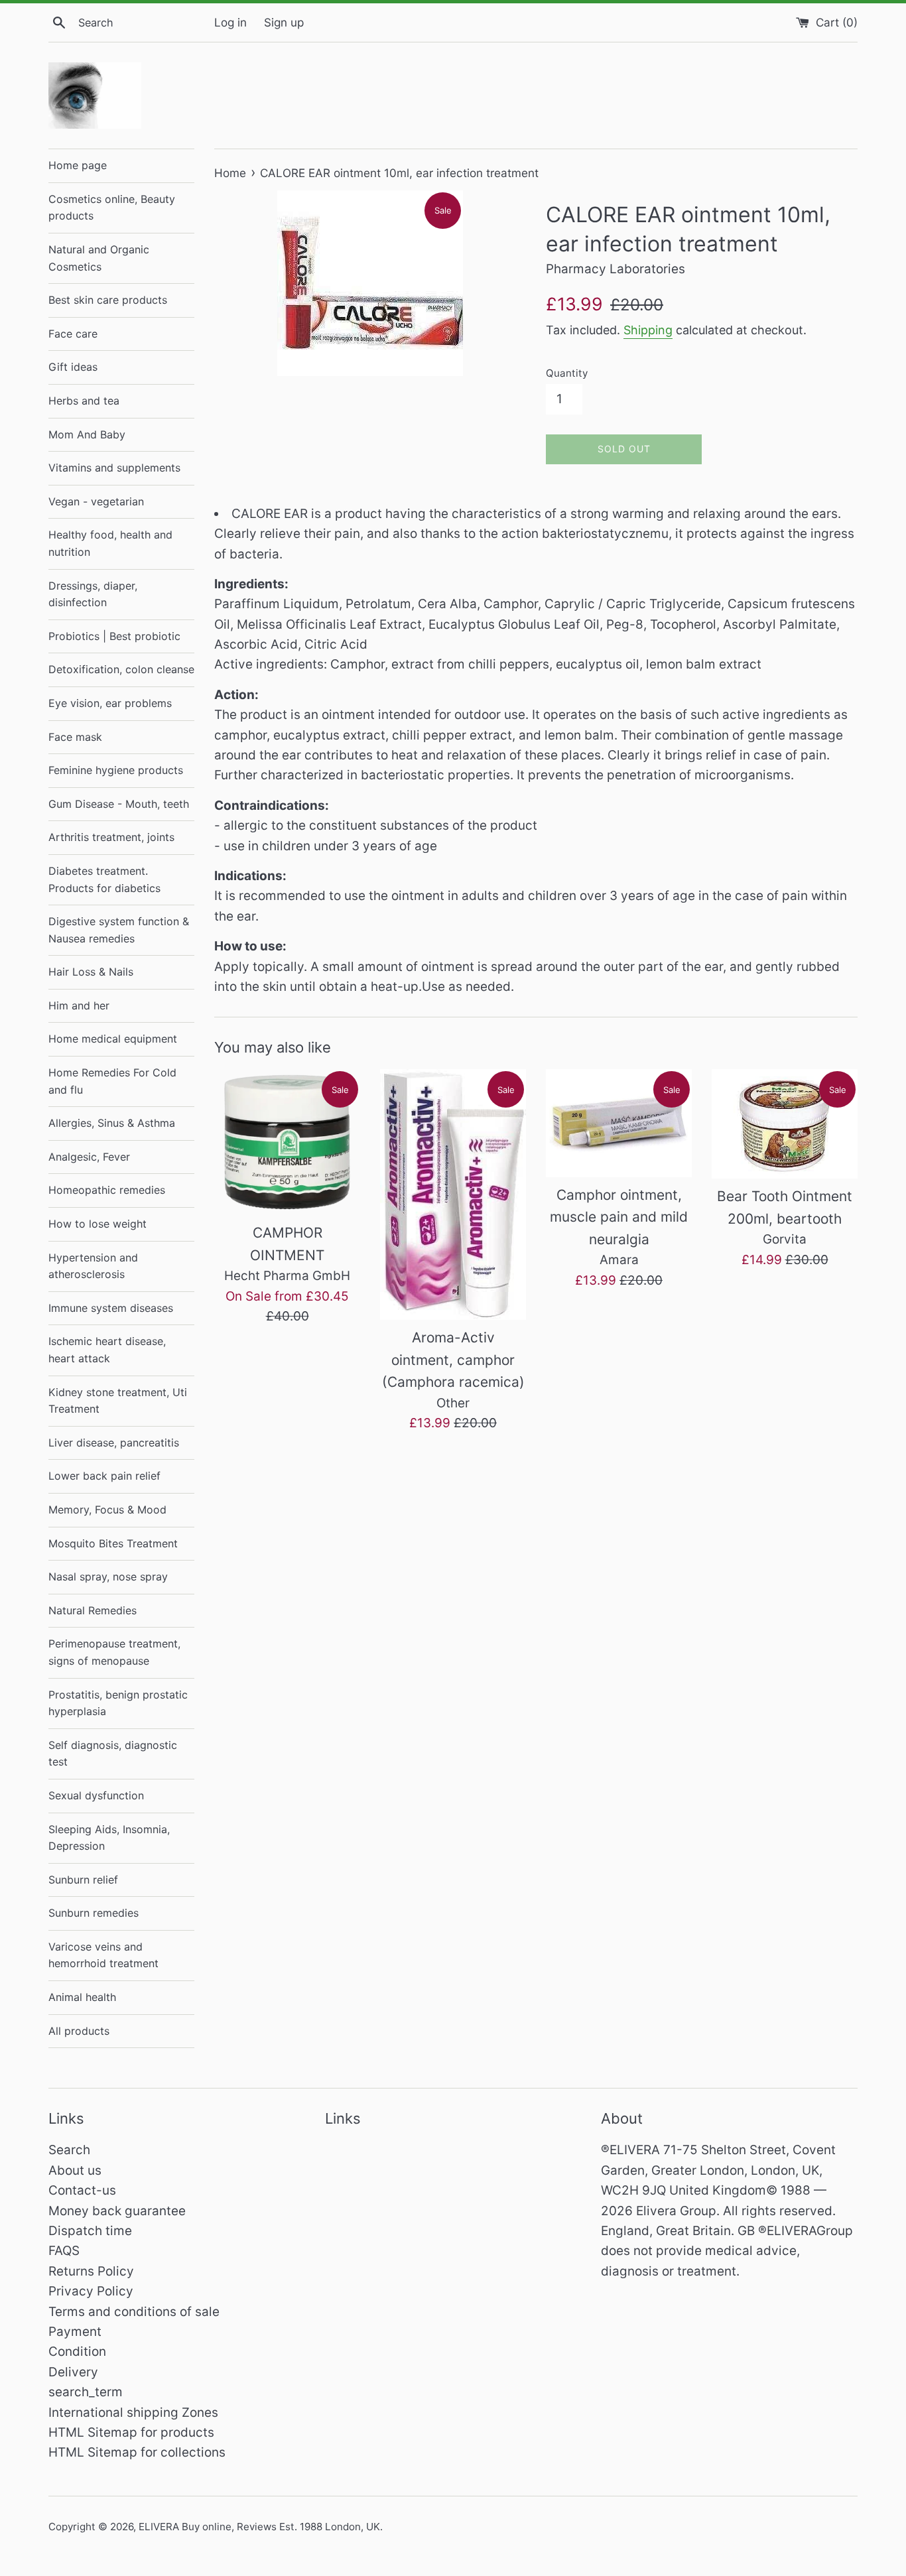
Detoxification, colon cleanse (121, 669)
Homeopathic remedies (107, 1190)
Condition (77, 2351)
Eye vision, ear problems (110, 703)
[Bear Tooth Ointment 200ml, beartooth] (785, 1124)
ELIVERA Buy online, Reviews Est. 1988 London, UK (259, 2527)
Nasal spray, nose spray (108, 1577)
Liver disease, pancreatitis (114, 1443)
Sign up (284, 22)
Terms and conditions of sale (134, 2312)
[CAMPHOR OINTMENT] (287, 1142)
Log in (230, 22)
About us (75, 2170)
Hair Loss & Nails (91, 972)
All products (79, 2031)
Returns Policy (91, 2271)
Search (69, 2150)
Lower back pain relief (104, 1476)
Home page (78, 165)
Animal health (82, 1997)
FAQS (64, 2251)
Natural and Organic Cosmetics (99, 258)
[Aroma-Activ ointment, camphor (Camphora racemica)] (453, 1194)
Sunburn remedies (94, 1913)
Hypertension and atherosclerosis (93, 1266)
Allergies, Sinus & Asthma (112, 1123)
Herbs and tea (84, 401)
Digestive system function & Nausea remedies (119, 930)
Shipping (648, 330)
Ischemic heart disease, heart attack (107, 1350)
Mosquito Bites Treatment (113, 1543)
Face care (73, 334)
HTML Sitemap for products (131, 2432)
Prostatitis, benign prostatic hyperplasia (118, 1703)
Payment (75, 2332)
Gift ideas (73, 367)
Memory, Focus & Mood (107, 1510)
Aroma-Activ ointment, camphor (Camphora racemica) (453, 1360)
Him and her (79, 1005)
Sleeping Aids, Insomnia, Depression (109, 1838)
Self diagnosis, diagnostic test (113, 1754)
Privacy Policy (91, 2291)
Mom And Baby (87, 434)
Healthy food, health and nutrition (110, 543)
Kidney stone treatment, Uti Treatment (118, 1401)
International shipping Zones (133, 2413)
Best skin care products (108, 300)
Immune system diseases (111, 1308)
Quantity (567, 373)
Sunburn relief (83, 1880)
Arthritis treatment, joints (111, 837)
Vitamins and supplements (114, 468)
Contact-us (82, 2190)
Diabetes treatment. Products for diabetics (104, 879)
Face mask (75, 737)
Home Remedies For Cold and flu (112, 1081)
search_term (86, 2392)
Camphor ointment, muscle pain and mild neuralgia (619, 1217)
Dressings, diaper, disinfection (93, 594)
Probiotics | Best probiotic (114, 636)
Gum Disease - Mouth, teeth (119, 804)
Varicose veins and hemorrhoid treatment (103, 1955)
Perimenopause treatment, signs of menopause (114, 1652)
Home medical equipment (113, 1039)
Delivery (73, 2372)
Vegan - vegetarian (96, 501)
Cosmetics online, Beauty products (112, 208)
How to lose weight (97, 1224)
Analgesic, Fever (89, 1157)
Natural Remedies (93, 1610)
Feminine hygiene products (116, 770)
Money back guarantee (117, 2211)
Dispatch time (90, 2231)
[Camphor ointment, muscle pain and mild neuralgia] (619, 1123)
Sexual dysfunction (96, 1795)
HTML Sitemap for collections (137, 2452)
